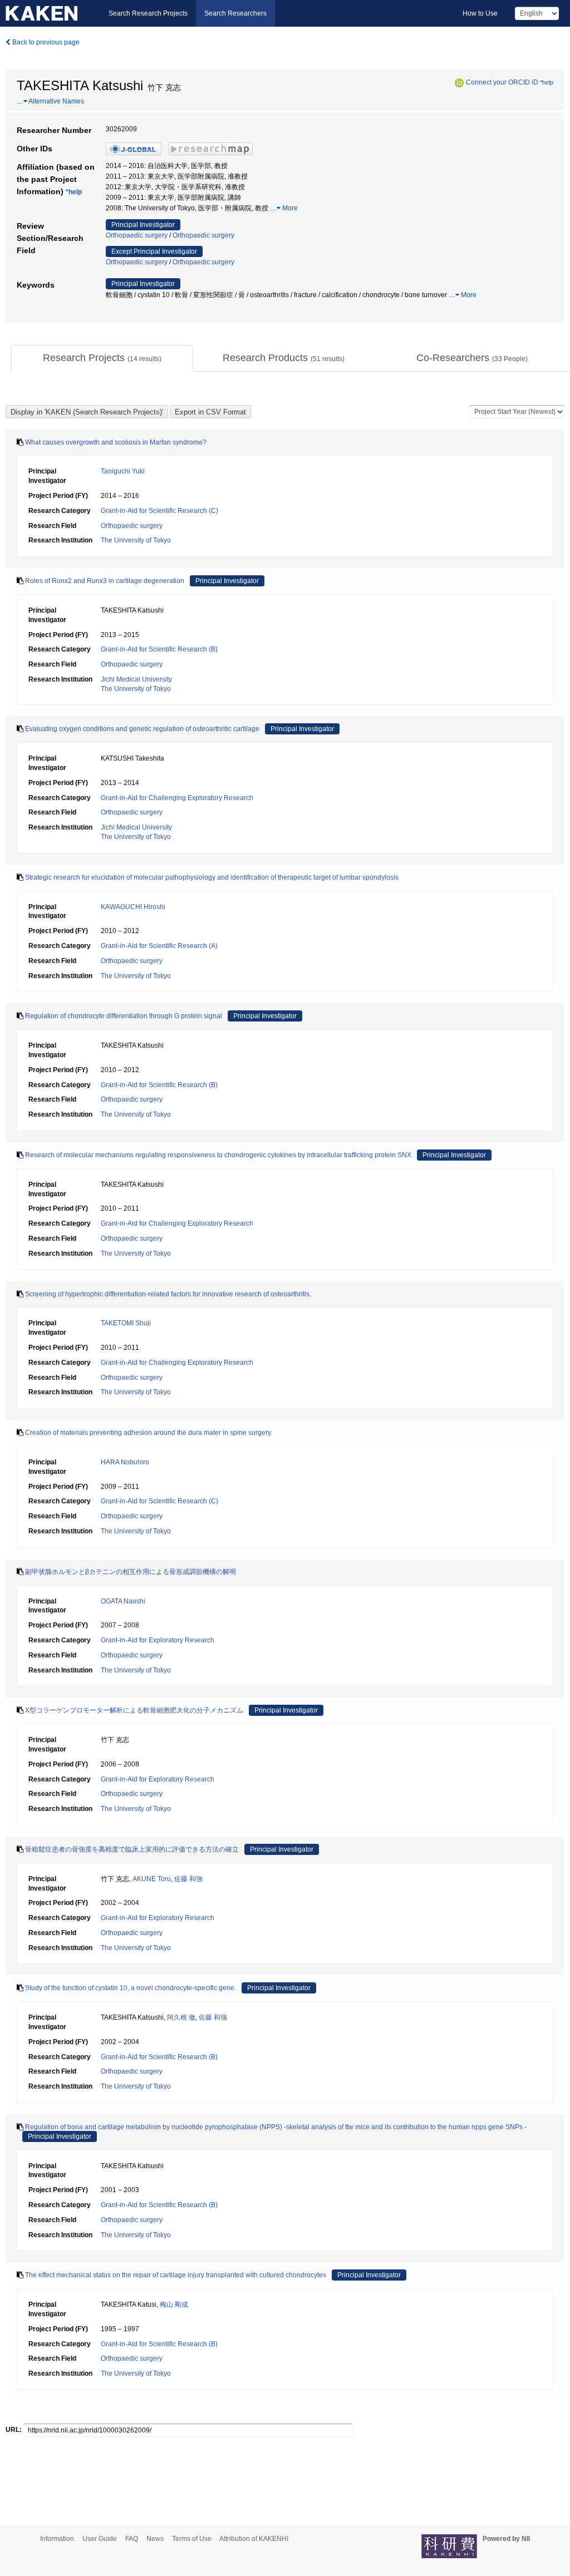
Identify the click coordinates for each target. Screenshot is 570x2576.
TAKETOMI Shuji (126, 1323)
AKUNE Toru (152, 1879)
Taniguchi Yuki (123, 471)
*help (547, 82)
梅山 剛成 (174, 2304)
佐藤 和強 (188, 1879)
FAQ (132, 2539)
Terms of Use (192, 2539)
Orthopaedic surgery (137, 235)
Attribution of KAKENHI (254, 2539)
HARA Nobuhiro (125, 1462)
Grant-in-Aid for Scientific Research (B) (159, 649)
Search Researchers (235, 13)
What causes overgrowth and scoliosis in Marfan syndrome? (116, 442)
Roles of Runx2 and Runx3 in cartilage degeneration (105, 581)
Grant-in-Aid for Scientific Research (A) (159, 946)
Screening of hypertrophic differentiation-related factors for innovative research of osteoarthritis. (168, 1294)
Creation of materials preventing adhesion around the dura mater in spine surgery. (149, 1433)
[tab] (102, 358)
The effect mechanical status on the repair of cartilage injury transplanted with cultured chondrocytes (176, 2275)
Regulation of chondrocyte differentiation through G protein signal (124, 1016)
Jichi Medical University (136, 679)
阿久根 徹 (181, 2017)
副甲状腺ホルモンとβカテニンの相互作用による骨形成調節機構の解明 (131, 1572)
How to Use (480, 13)
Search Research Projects (148, 13)
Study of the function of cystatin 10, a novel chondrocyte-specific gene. (131, 1988)
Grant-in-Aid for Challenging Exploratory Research (177, 798)
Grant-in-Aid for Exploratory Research (158, 1640)
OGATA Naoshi (123, 1601)
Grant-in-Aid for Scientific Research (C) (159, 511)
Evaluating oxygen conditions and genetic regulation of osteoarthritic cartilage (142, 729)
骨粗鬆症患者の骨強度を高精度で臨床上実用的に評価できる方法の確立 (132, 1849)
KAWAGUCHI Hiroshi (133, 907)
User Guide (100, 2539)
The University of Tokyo (136, 540)
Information (57, 2539)
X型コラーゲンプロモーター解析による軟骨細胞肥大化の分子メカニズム (134, 1710)
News (155, 2539)
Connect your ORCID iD (502, 82)
